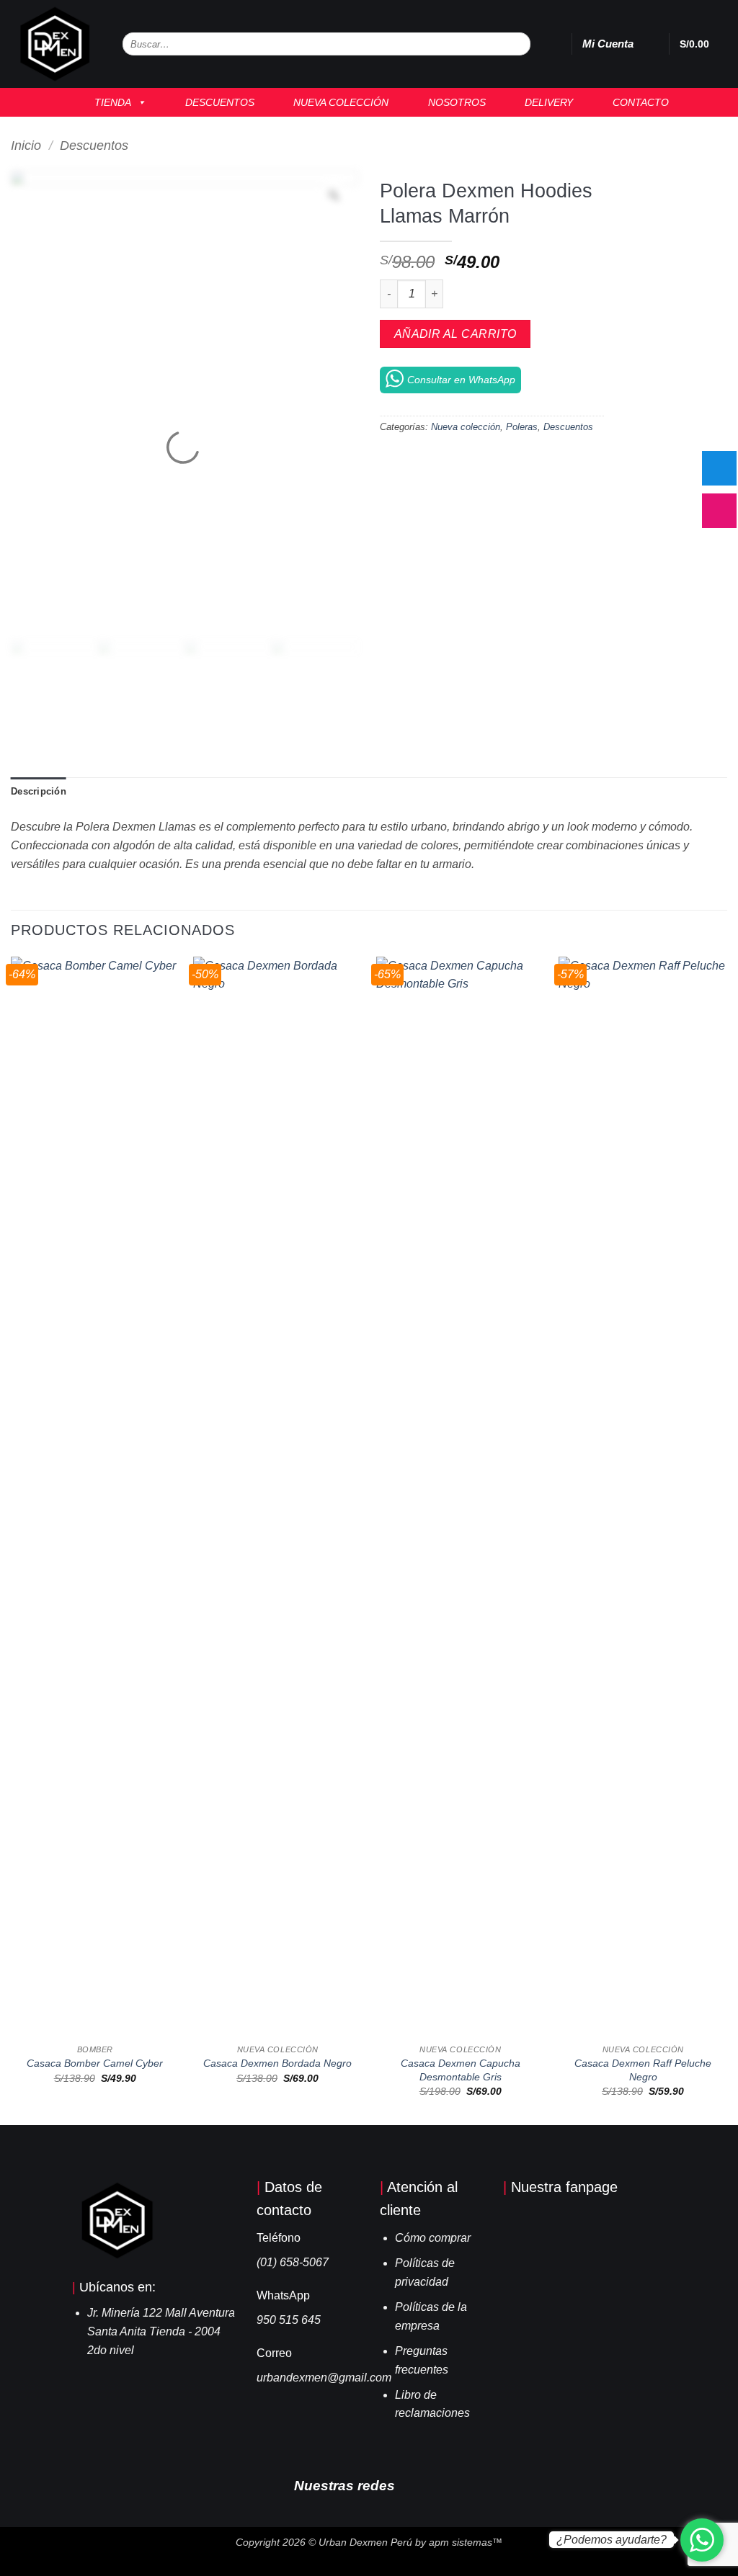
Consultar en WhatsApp (461, 380)
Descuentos (94, 145)
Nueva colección (466, 427)
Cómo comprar (433, 2238)
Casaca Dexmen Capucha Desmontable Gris (461, 2070)
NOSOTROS (453, 102)
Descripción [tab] (39, 791)
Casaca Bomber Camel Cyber (95, 2063)
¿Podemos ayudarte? (612, 2540)
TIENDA (108, 102)
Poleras (522, 427)
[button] (651, 44)
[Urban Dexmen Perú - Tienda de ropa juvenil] (56, 44)
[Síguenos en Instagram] (434, 2485)
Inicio (26, 145)
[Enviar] (519, 44)
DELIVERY (544, 102)
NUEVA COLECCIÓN (337, 102)
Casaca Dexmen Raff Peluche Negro (643, 2070)
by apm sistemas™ (457, 2542)
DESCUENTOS (215, 102)
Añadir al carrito (455, 334)
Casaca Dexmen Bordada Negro (277, 2063)
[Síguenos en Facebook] (412, 2485)
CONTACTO (636, 102)
